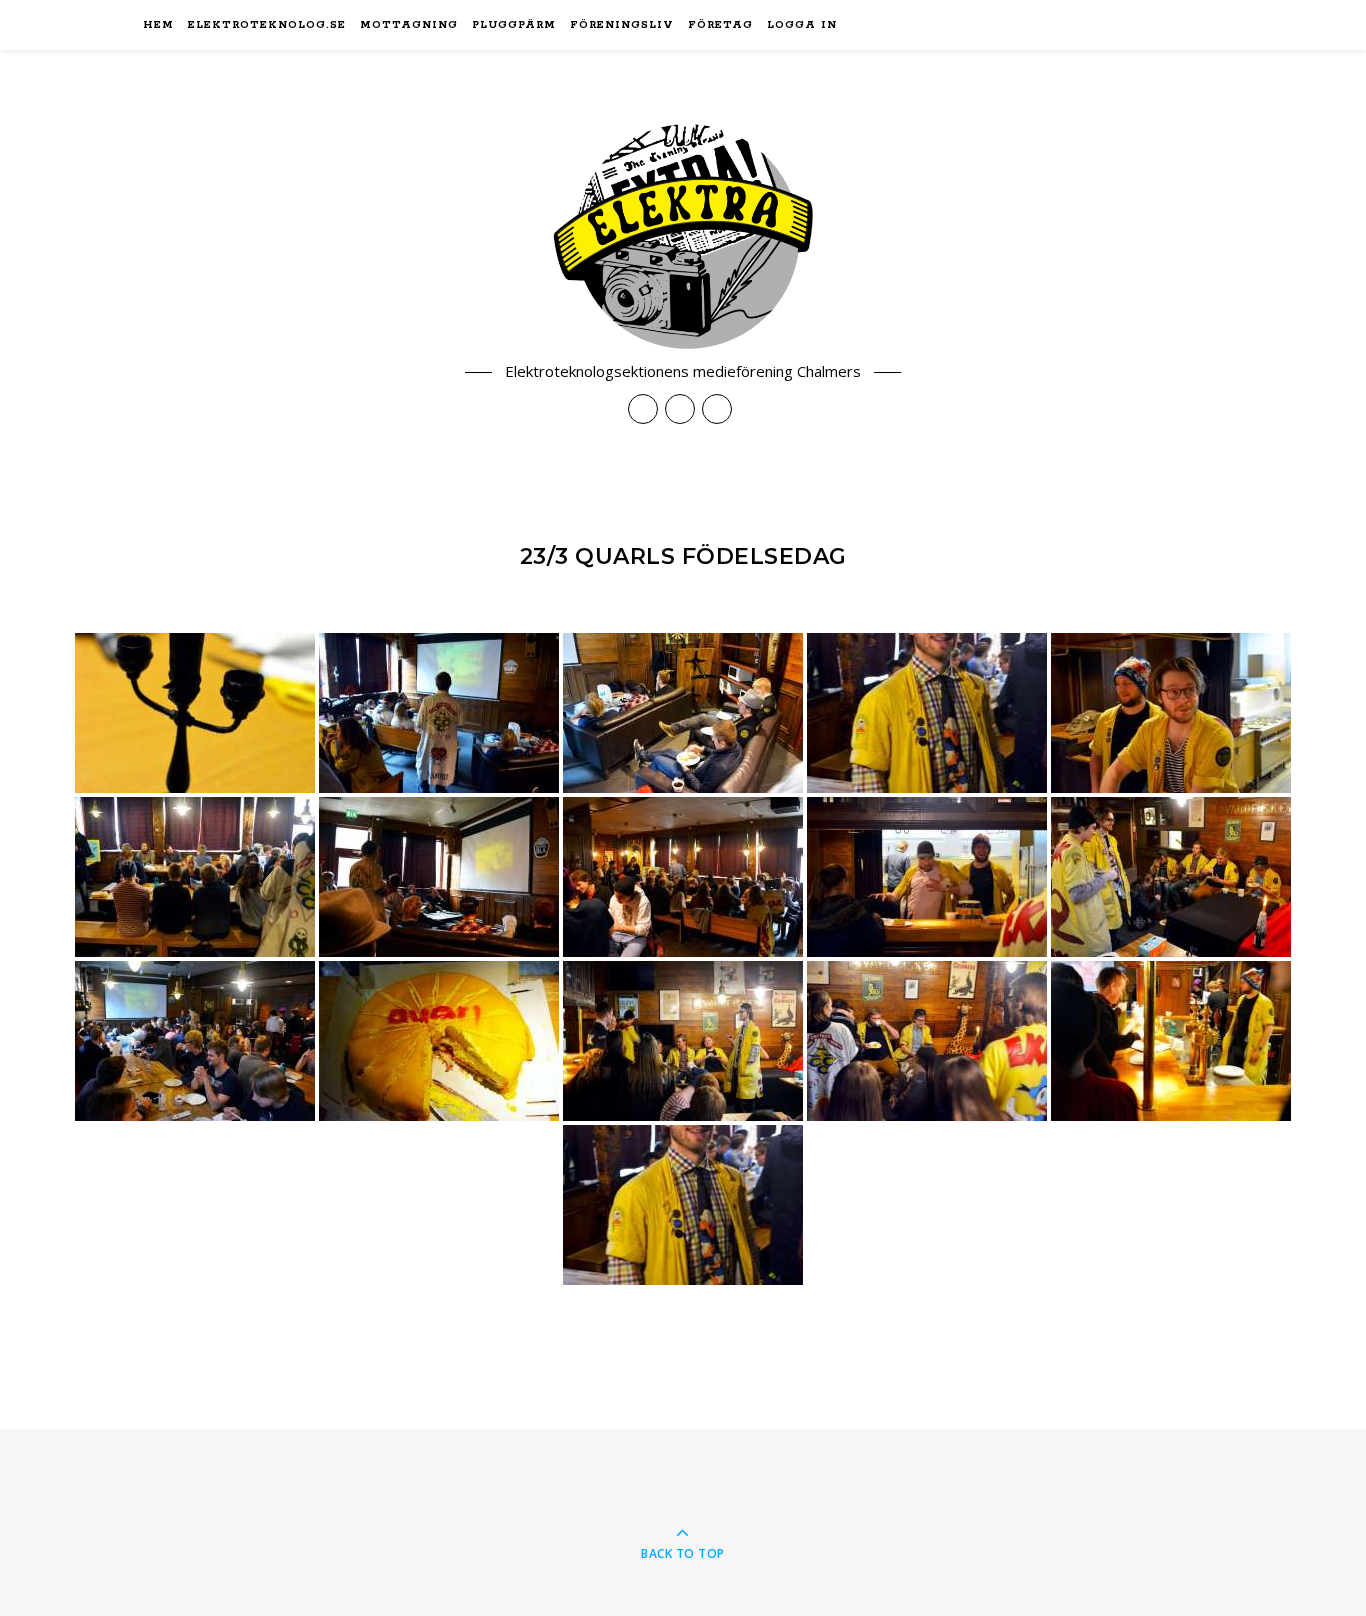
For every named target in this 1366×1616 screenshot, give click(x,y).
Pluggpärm (514, 25)
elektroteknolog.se (267, 25)
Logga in (802, 25)
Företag (720, 25)
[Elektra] (683, 236)
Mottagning (409, 25)
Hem (158, 25)
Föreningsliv (622, 25)
